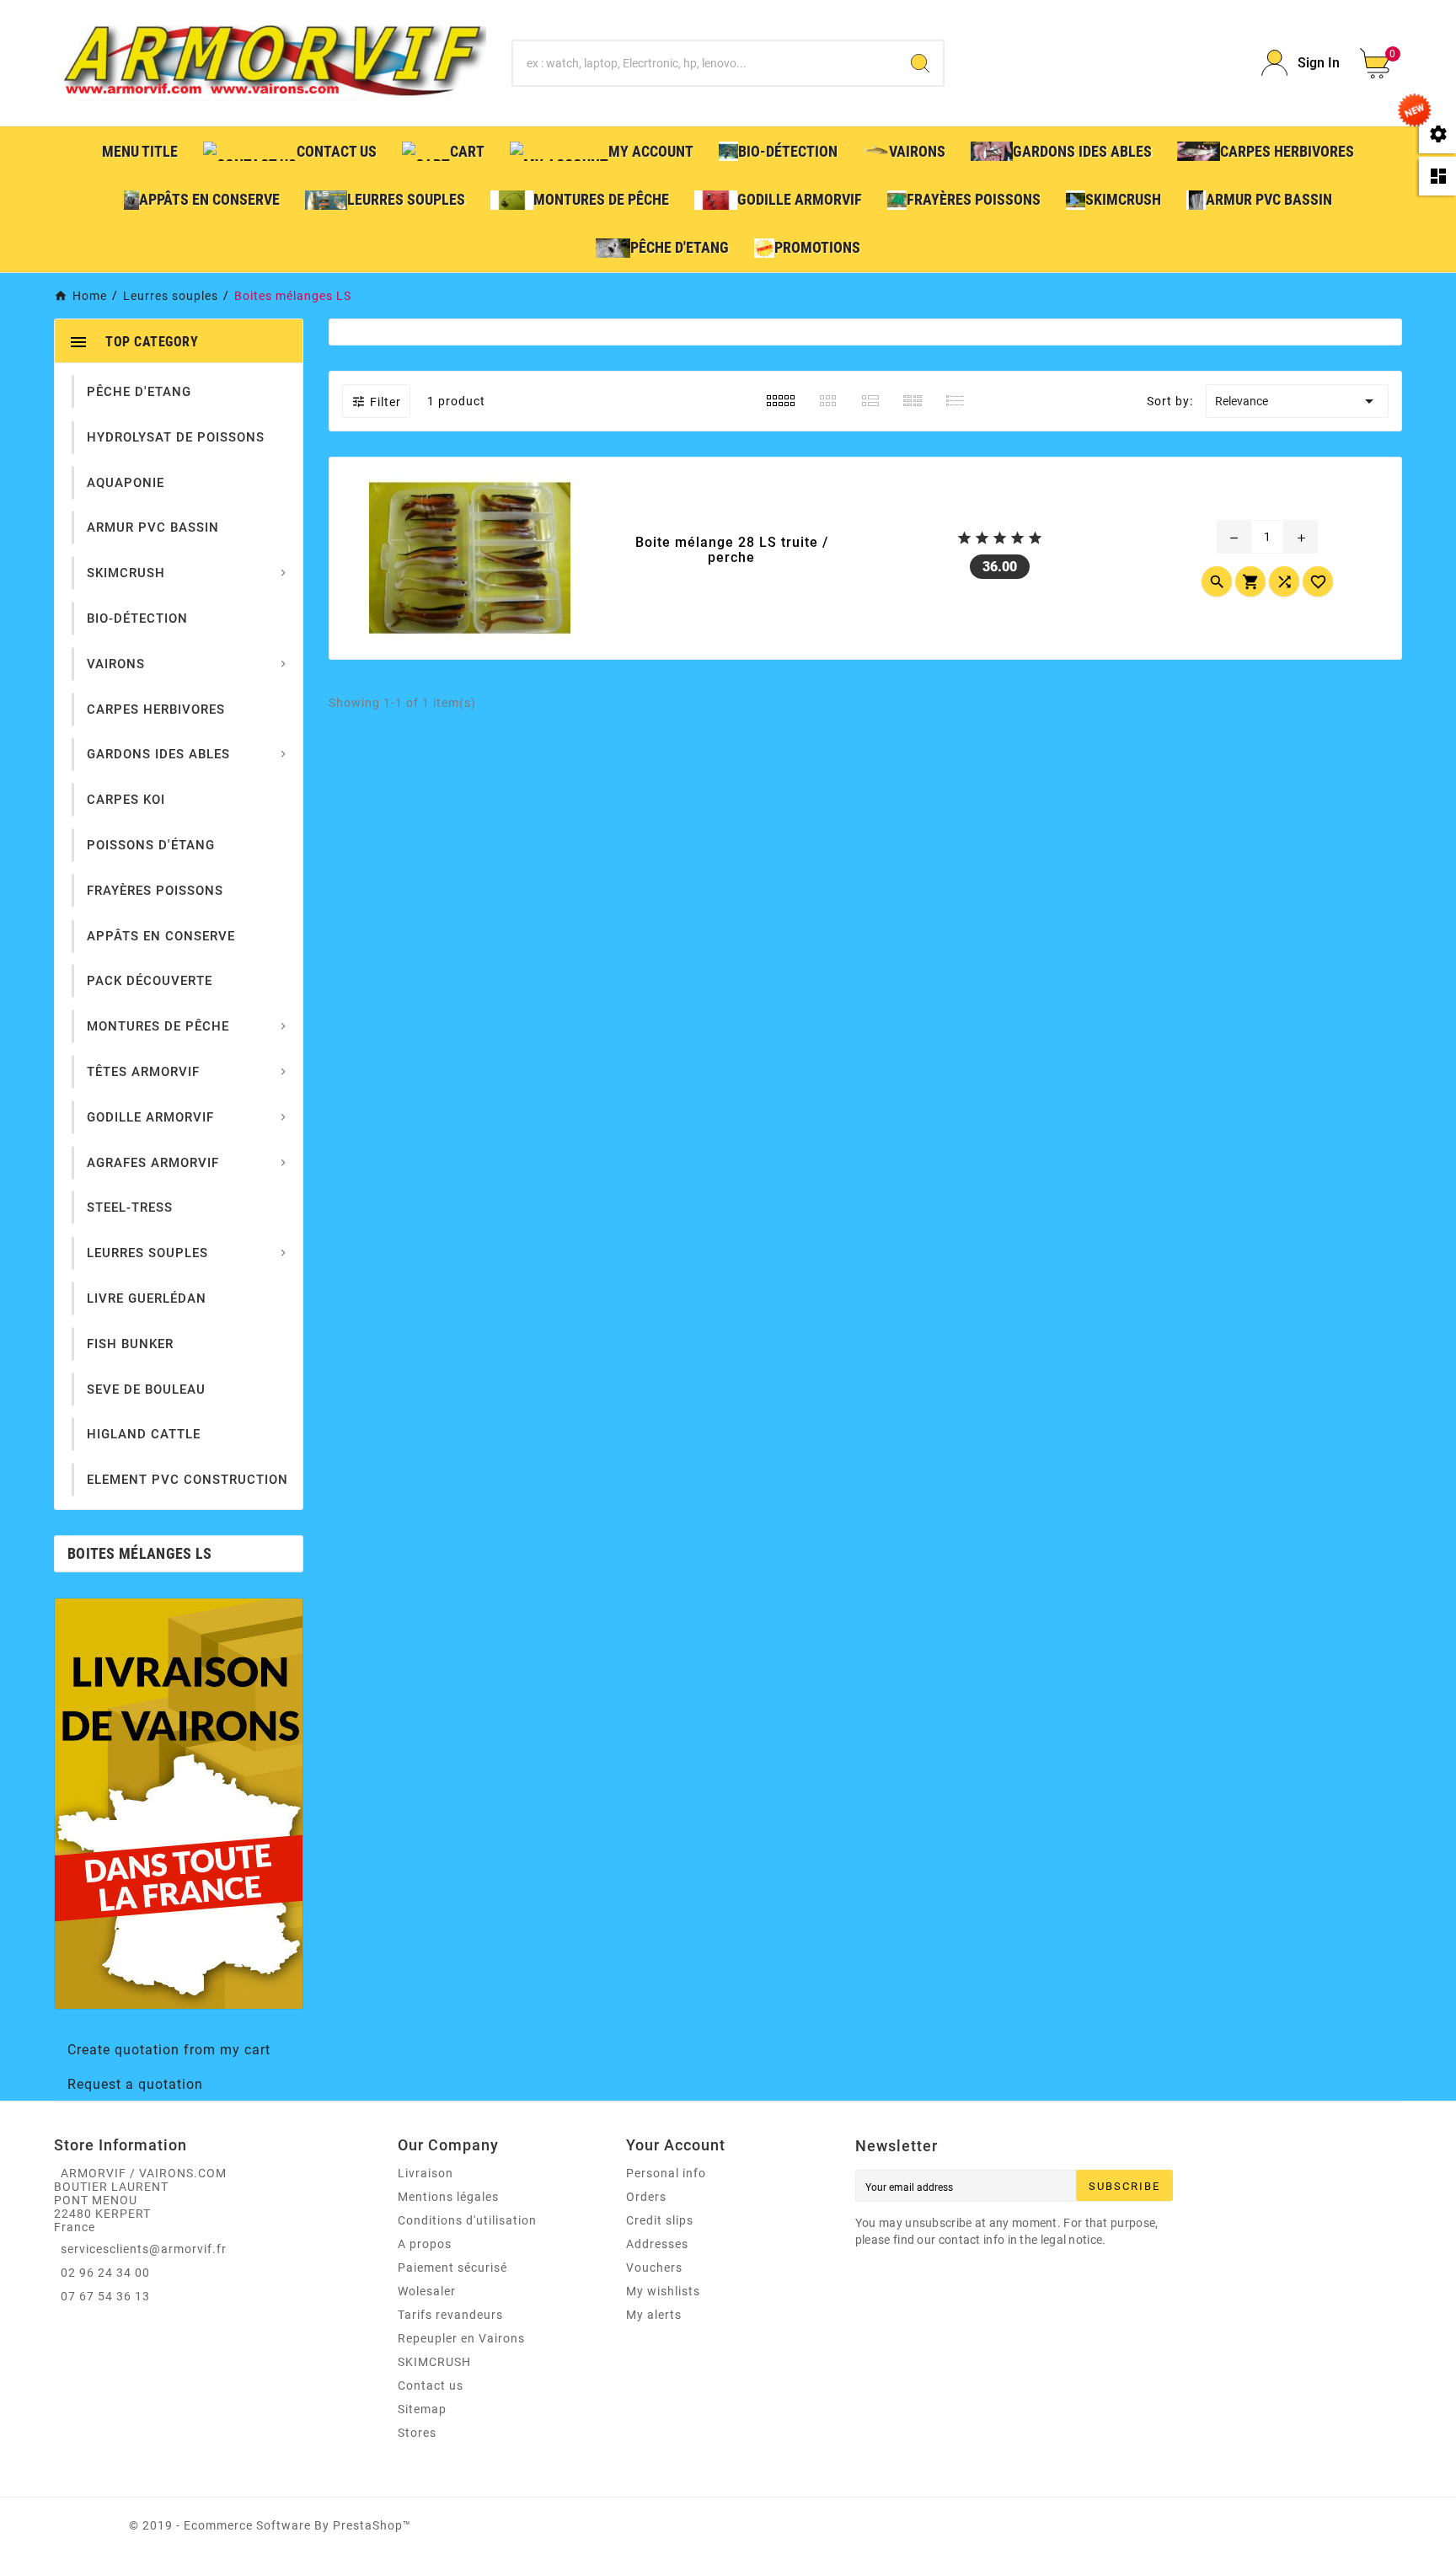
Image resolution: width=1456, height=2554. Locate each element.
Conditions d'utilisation (467, 2220)
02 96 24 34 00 (105, 2273)
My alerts (654, 2315)
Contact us (431, 2385)
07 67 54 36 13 (105, 2296)
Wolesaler (427, 2291)
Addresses (657, 2244)
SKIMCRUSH (434, 2362)
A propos (425, 2244)
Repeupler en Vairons (461, 2338)
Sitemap (422, 2409)
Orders (646, 2197)
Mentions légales (448, 2197)
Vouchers (654, 2268)
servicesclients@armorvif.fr (144, 2249)
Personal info (666, 2173)
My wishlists (663, 2291)
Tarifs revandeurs (450, 2315)
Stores (417, 2433)
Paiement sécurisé (452, 2268)
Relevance (1297, 401)
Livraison (426, 2173)
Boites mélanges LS (139, 1553)
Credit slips (660, 2220)
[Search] (920, 63)
